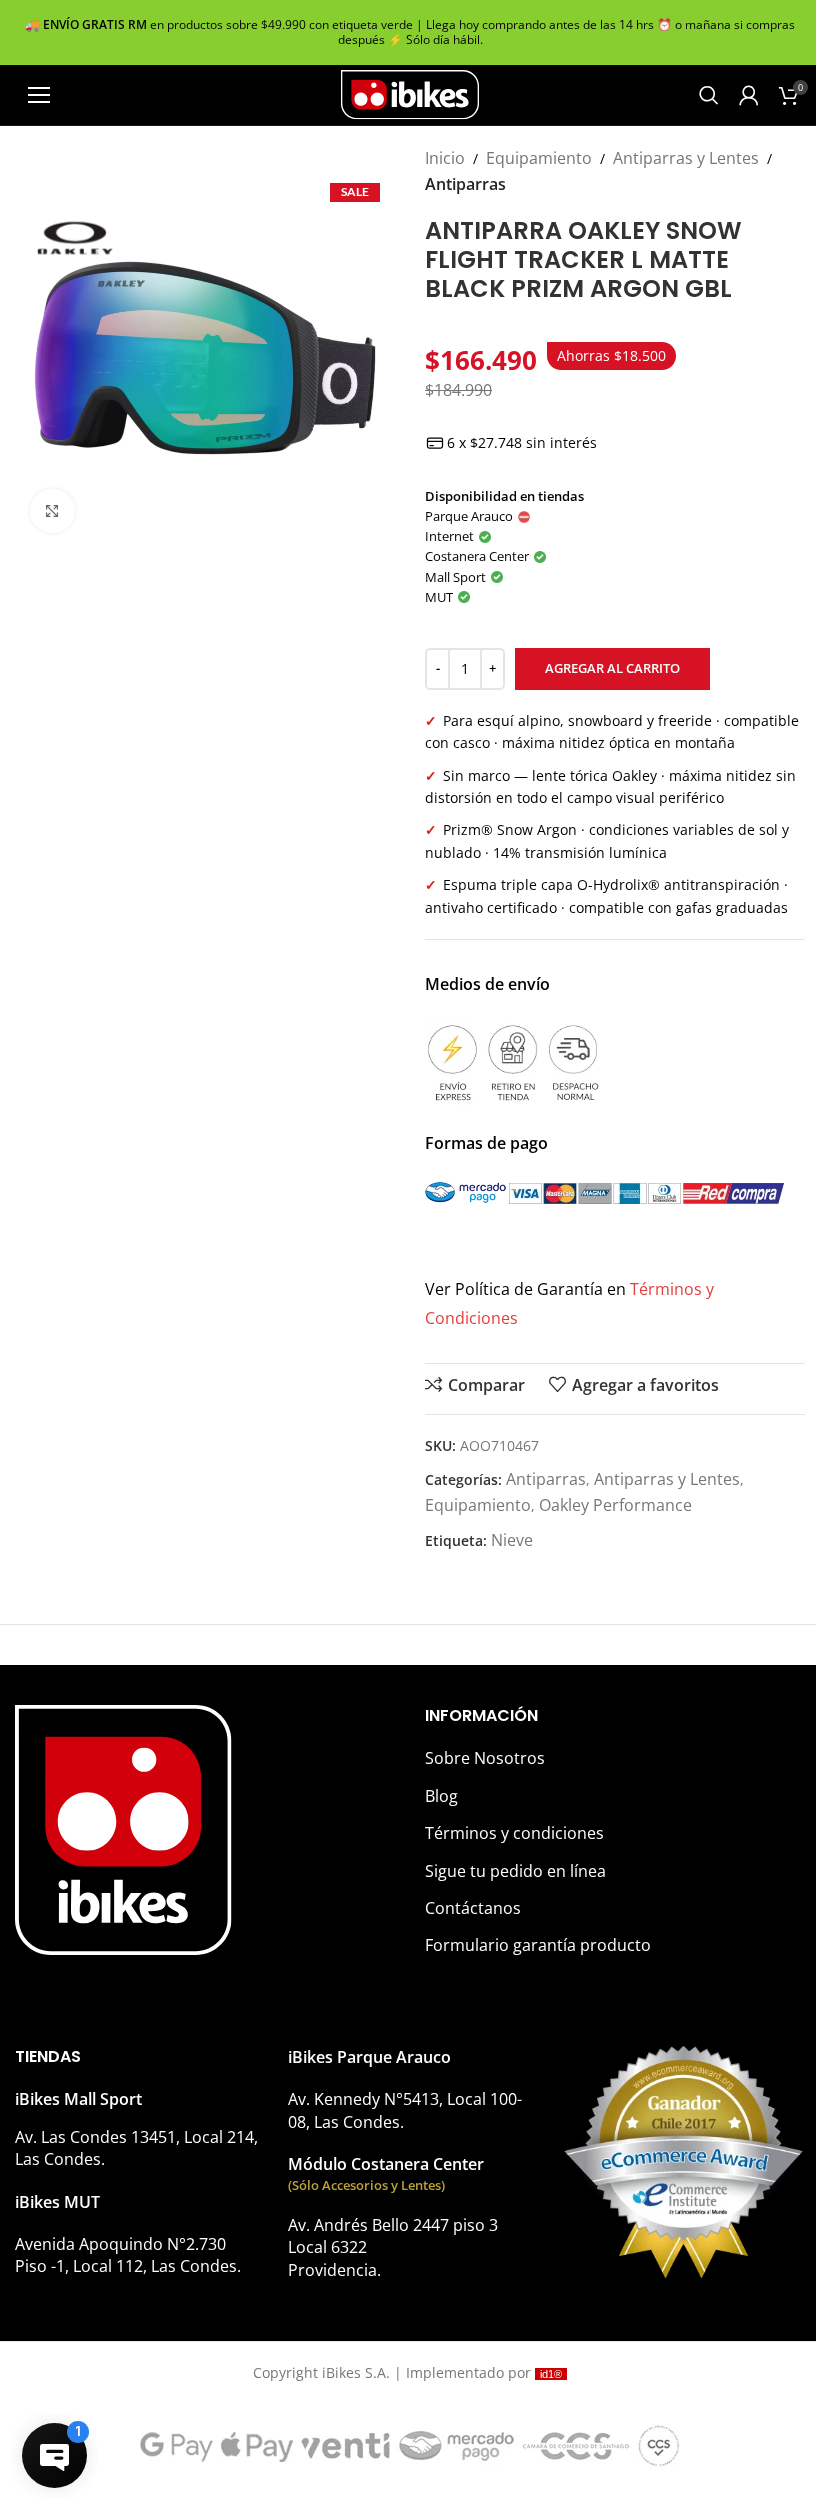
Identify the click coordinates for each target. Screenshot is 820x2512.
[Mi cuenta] (749, 95)
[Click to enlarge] (52, 511)
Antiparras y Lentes (686, 158)
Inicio (445, 158)
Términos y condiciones (514, 1833)
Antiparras (465, 184)
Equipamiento (539, 158)
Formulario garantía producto (538, 1945)
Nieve (512, 1540)
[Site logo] (410, 93)
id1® (551, 2374)
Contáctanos (473, 1908)
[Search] (709, 95)
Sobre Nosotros (485, 1758)
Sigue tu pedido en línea (515, 1871)
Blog (441, 1796)
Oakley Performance (615, 1505)
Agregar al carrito (612, 668)
